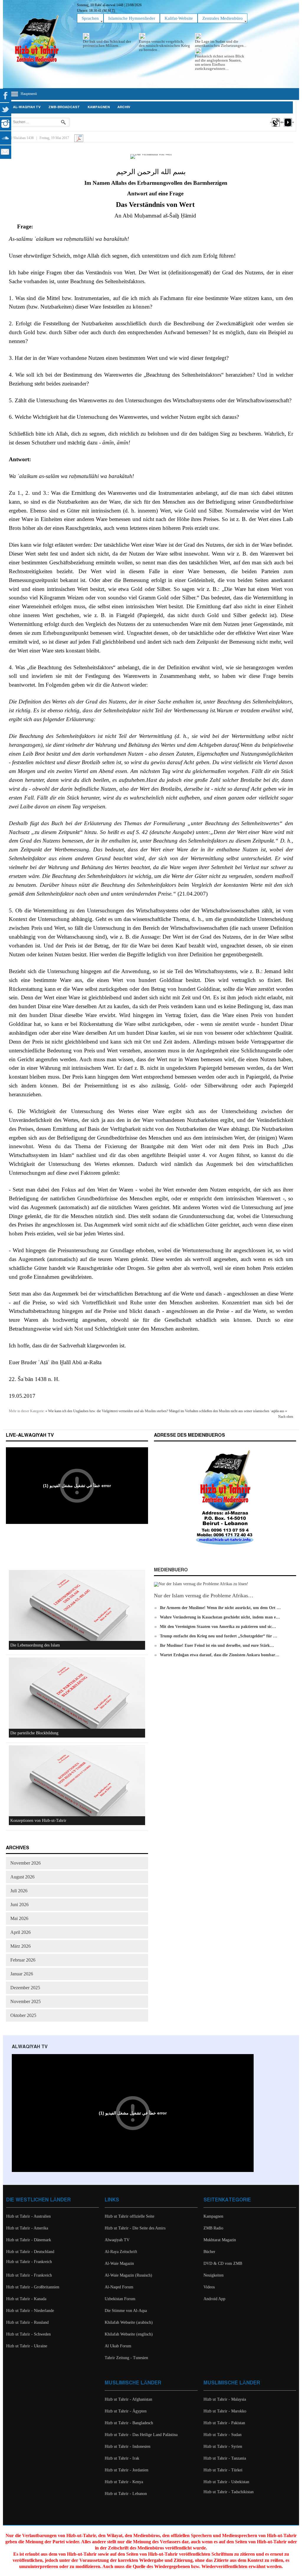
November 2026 (26, 1863)
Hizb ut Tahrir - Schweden (28, 2334)
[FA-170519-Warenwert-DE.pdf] (79, 138)
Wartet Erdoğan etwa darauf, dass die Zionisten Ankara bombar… (220, 1655)
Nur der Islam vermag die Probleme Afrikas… (204, 1596)
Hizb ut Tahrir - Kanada (26, 2299)
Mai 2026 (19, 1918)
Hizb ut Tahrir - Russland (27, 2322)
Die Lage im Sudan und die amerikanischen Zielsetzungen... (221, 43)
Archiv (124, 107)
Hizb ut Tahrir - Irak (122, 2458)
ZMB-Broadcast (64, 107)
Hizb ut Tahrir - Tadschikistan (229, 2492)
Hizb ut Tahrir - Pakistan (224, 2423)
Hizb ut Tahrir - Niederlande (30, 2311)
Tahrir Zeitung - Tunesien (126, 2358)
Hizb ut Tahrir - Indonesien (128, 2446)
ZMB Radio (213, 2228)
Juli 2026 (19, 1891)
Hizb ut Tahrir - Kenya (124, 2482)
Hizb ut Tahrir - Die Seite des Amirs (135, 2228)
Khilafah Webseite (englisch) (129, 2334)
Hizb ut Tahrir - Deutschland (30, 2252)
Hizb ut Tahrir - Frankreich (29, 2262)
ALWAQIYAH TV (30, 2047)
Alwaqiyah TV (117, 2240)
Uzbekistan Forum (120, 2299)
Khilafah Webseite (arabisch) (129, 2322)
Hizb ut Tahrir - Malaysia (225, 2399)
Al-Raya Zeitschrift (121, 2252)
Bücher (209, 2252)
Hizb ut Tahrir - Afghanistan (128, 2399)
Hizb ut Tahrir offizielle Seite (129, 2216)
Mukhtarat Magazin (220, 2240)
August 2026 (22, 1877)
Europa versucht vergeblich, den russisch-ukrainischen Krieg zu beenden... (164, 46)
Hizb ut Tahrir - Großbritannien (33, 2287)
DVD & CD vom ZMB (223, 2263)
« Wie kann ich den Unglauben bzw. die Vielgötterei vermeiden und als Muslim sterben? (107, 1411)
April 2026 (20, 1932)
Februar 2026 (23, 1960)
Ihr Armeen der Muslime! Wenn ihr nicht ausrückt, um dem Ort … (220, 1608)
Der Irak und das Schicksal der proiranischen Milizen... (107, 43)
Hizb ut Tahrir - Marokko (225, 2411)
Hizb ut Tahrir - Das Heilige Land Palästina (141, 2435)
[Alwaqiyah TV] (276, 128)
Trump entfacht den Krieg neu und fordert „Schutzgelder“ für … (219, 1636)
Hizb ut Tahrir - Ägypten (126, 2411)
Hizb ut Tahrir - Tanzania (225, 2458)
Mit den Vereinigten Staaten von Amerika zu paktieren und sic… (218, 1627)
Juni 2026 (19, 1905)
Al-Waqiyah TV (27, 107)
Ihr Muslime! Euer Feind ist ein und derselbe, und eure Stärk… (217, 1645)
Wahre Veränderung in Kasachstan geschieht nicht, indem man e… (220, 1617)
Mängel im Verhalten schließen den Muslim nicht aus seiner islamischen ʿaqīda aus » (228, 1411)
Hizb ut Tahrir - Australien (28, 2216)
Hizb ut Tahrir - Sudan (223, 2435)
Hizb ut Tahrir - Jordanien (127, 2470)
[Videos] (287, 128)
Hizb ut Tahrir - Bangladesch (129, 2423)
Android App (214, 2299)
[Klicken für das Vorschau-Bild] (151, 156)
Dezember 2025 (25, 1988)
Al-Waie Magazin (119, 2263)
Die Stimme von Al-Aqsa (126, 2311)
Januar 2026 (22, 1974)
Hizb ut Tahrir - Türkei (223, 2470)
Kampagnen (99, 107)
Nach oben (286, 1417)
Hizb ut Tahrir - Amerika (27, 2228)
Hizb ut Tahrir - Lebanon (126, 2494)
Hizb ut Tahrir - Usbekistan (226, 2482)
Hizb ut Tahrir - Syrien (223, 2446)
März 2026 (20, 1946)
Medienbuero (171, 1570)
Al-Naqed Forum (119, 2287)
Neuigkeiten (214, 2275)
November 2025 (26, 2001)
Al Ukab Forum (118, 2346)
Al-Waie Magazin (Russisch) (128, 2275)
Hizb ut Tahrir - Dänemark (29, 2240)
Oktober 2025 (23, 2015)
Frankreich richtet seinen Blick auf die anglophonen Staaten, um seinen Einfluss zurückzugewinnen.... (220, 62)
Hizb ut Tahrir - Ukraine (27, 2346)
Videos (209, 2287)
